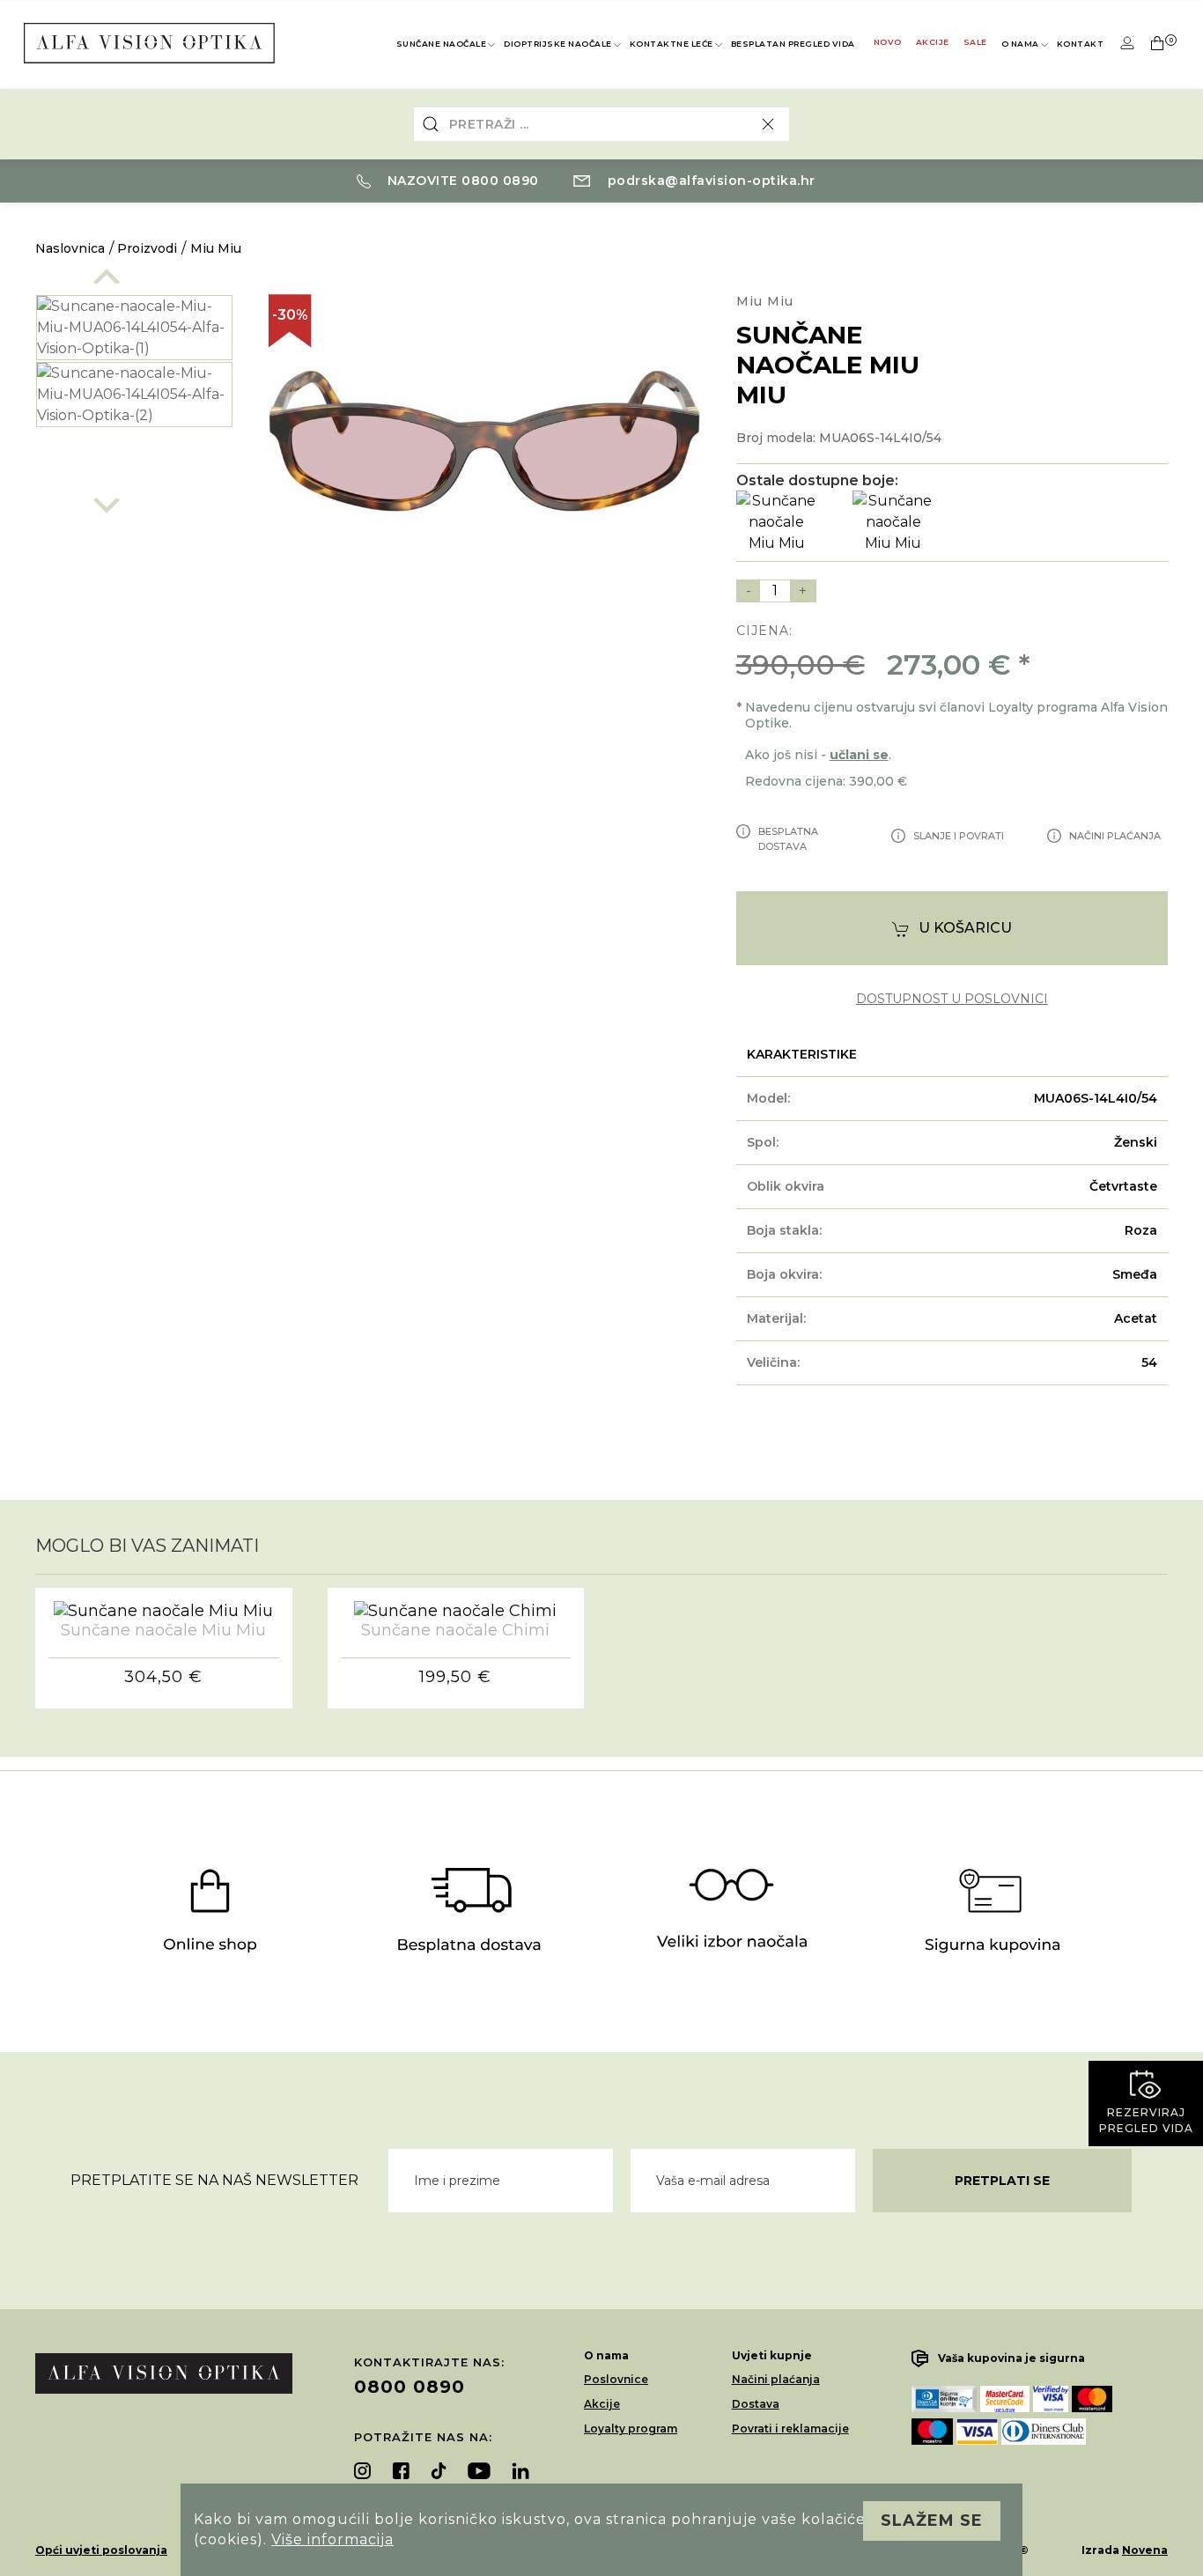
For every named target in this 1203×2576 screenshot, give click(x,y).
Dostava (756, 2404)
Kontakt (1081, 44)
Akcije (933, 42)
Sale (975, 42)
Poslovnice (616, 2379)
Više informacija (332, 2539)
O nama (1020, 44)
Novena (1145, 2550)
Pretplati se (1002, 2181)
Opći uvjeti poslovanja (101, 2550)
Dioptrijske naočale (558, 44)
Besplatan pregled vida (793, 44)
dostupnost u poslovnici (952, 999)
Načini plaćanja (776, 2379)
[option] (134, 328)
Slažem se (932, 2521)
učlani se (859, 755)
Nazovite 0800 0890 (461, 181)
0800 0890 (410, 2387)
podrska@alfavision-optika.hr (709, 181)
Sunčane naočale (442, 44)
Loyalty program (631, 2428)
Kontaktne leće (672, 44)
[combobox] (602, 124)
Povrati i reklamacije (790, 2428)
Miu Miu (216, 248)
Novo (888, 42)
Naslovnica (70, 248)
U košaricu (965, 928)
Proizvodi (147, 248)
